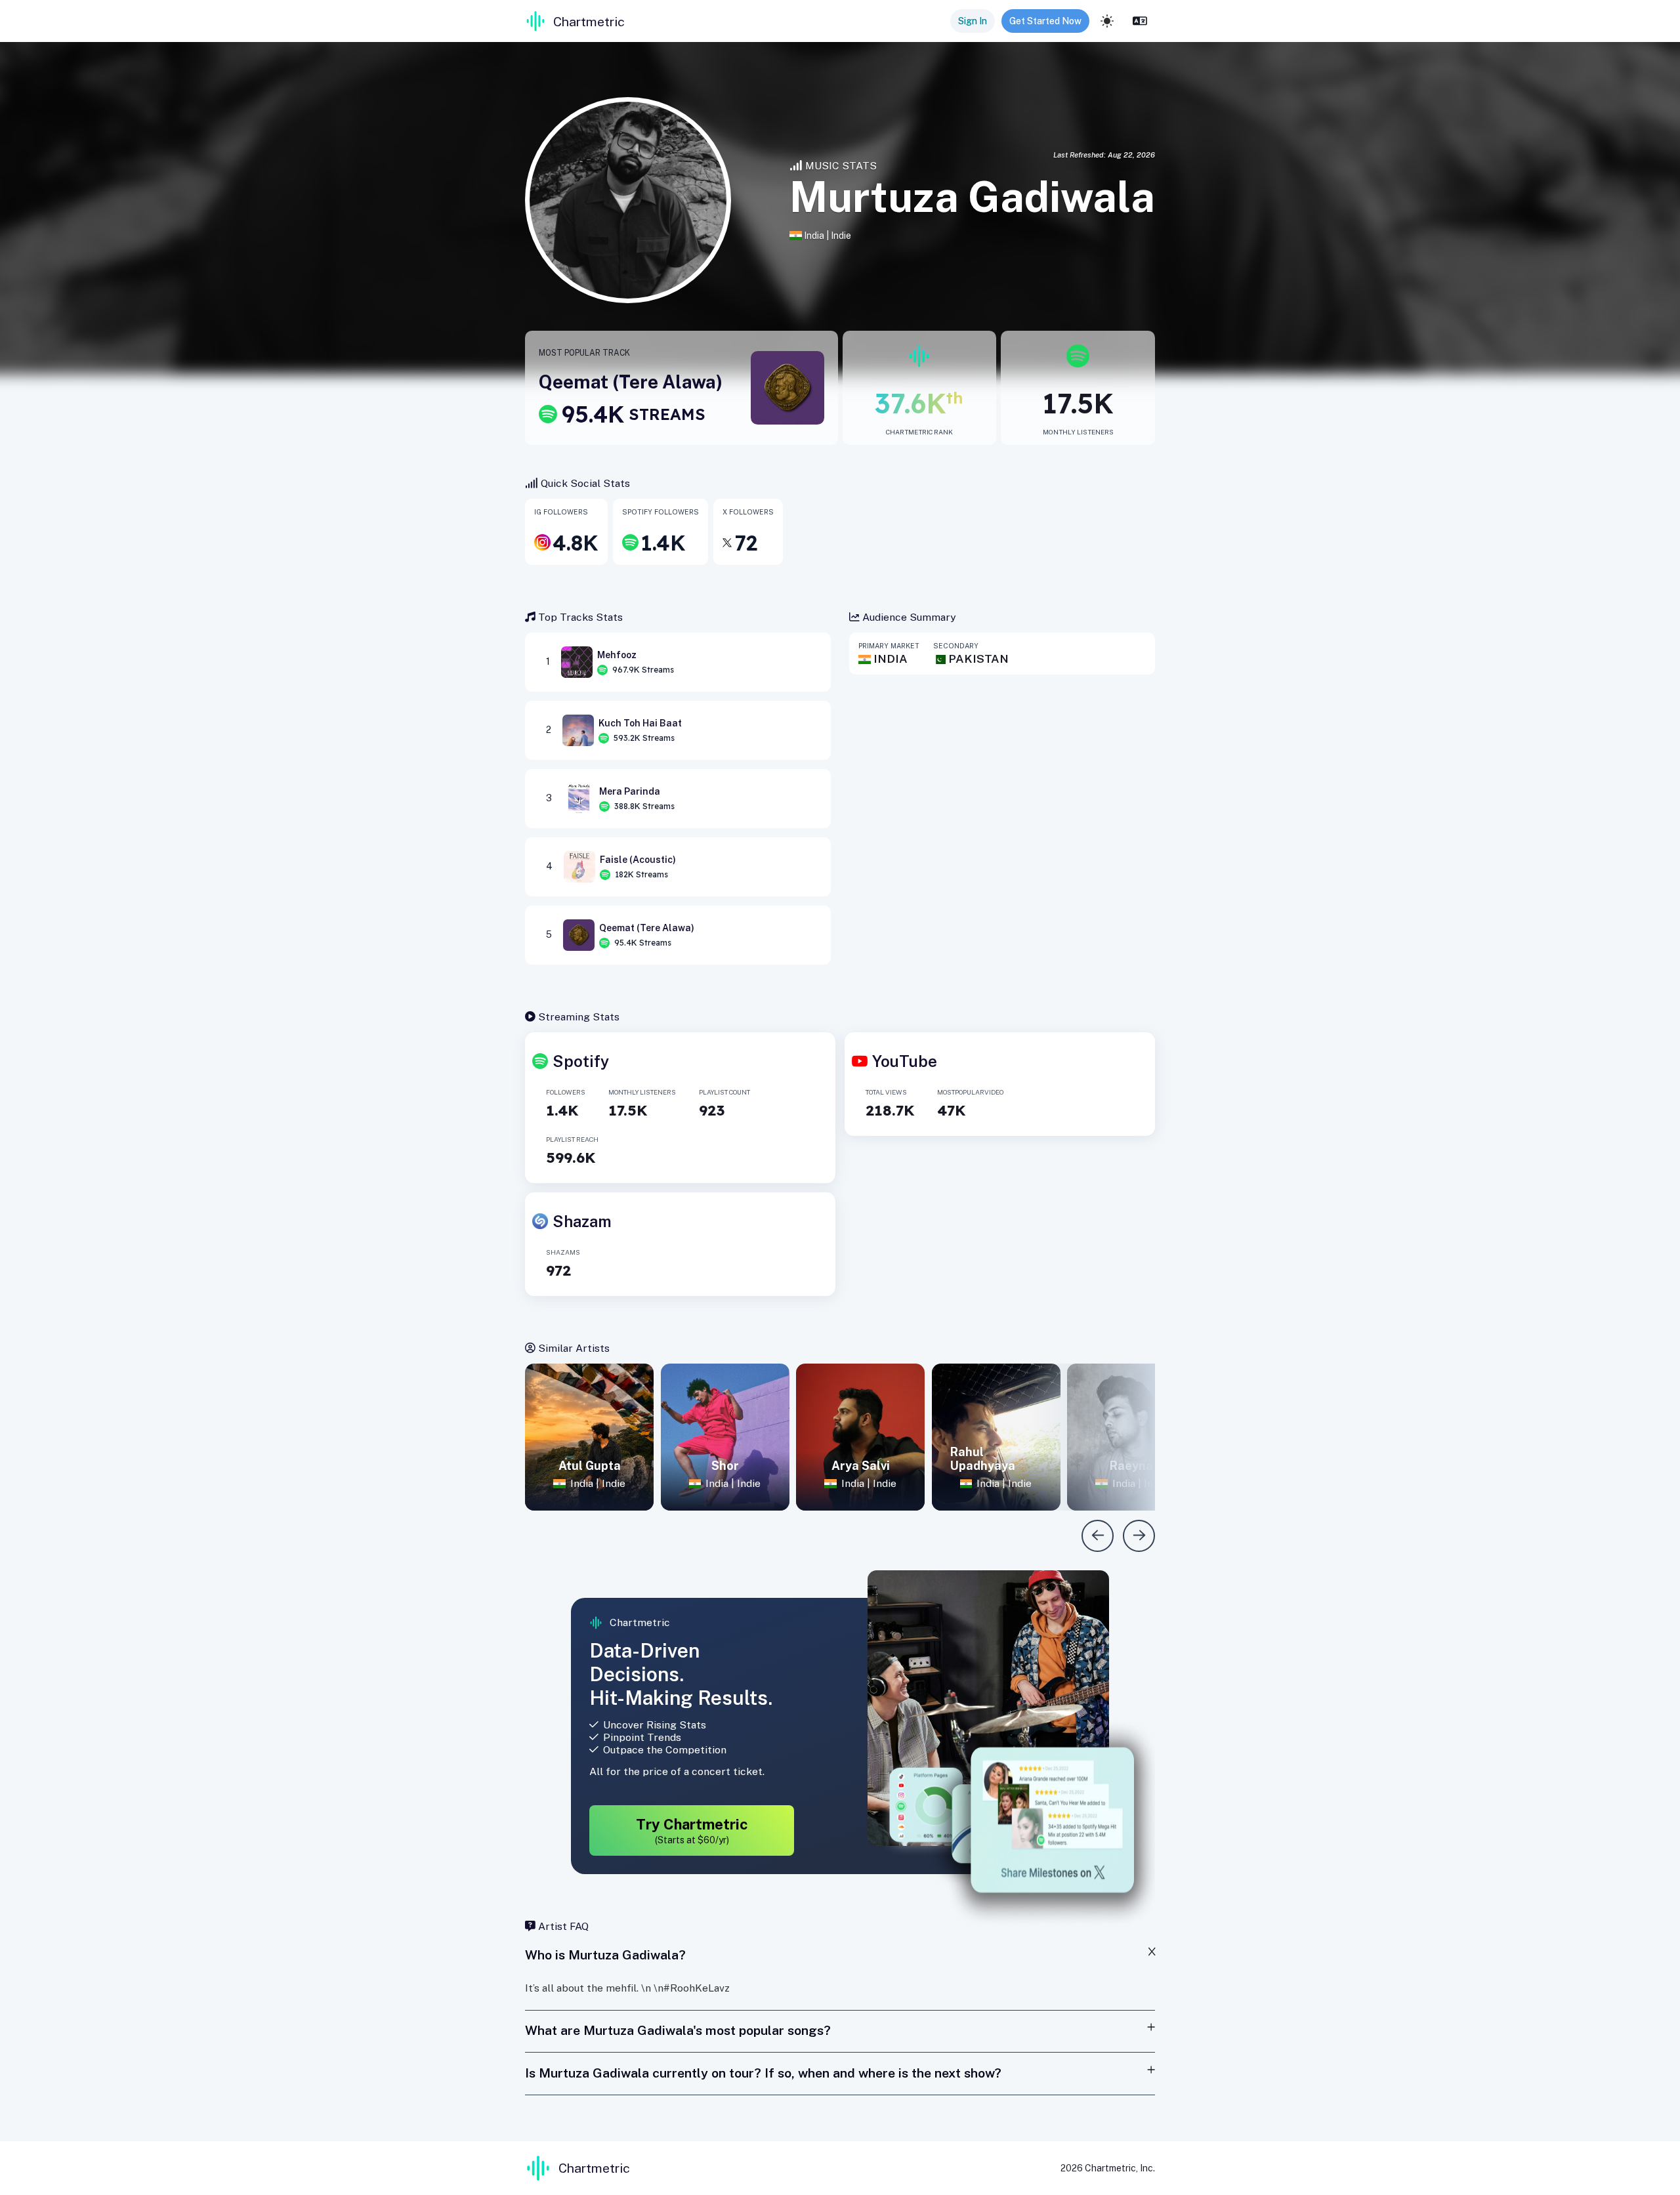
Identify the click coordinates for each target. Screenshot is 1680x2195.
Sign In (973, 21)
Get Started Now (1045, 21)
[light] (1107, 21)
